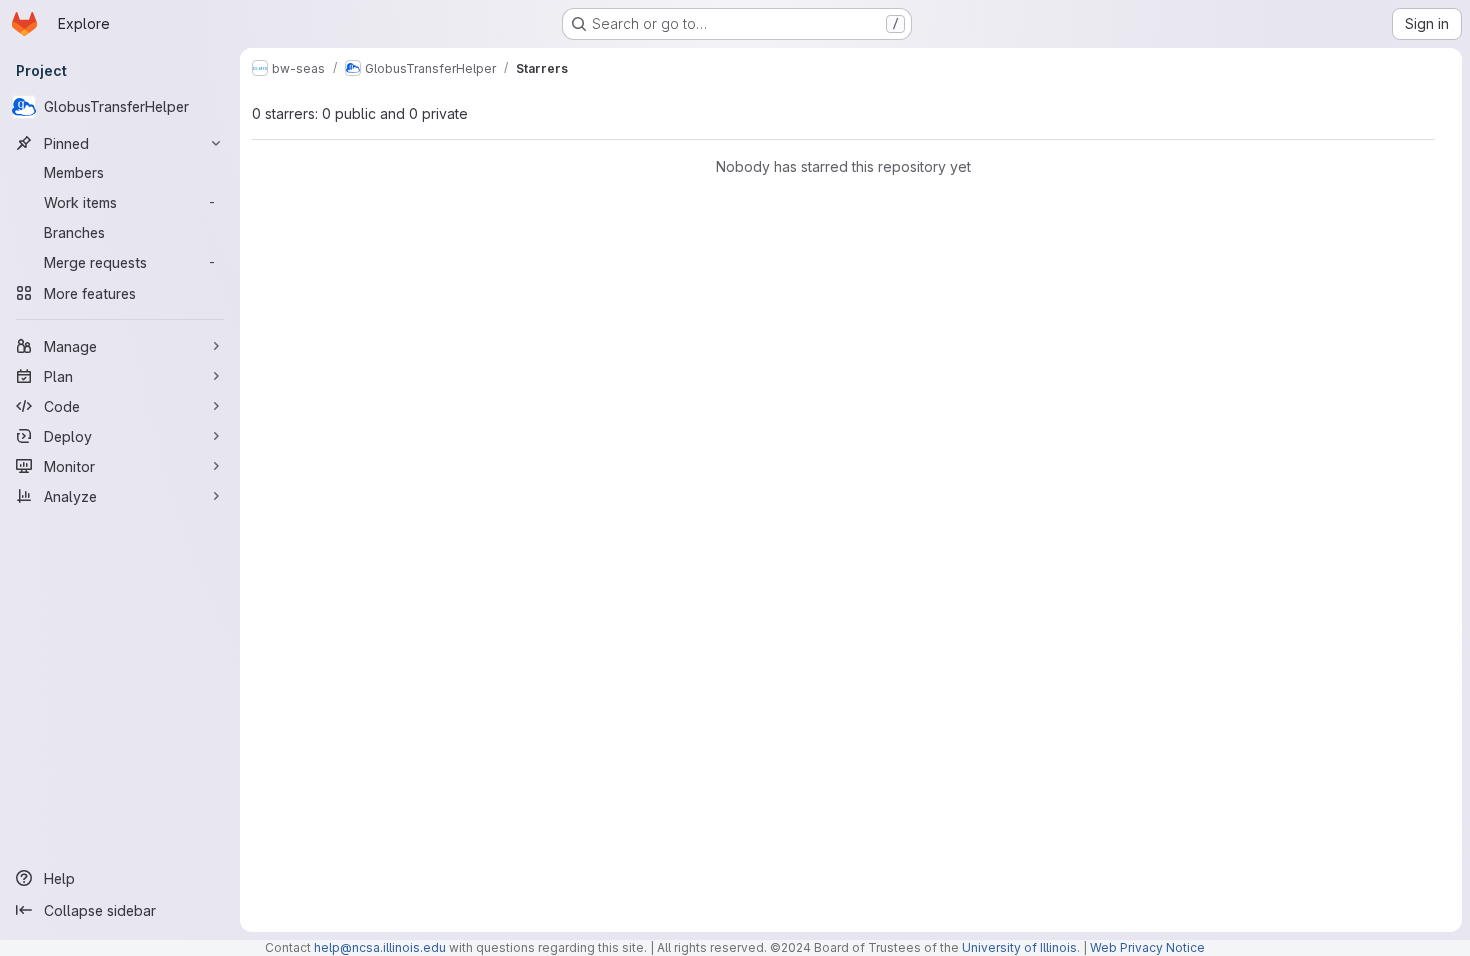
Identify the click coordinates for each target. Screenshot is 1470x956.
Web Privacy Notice (1147, 947)
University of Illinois (1019, 947)
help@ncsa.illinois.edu (380, 947)
